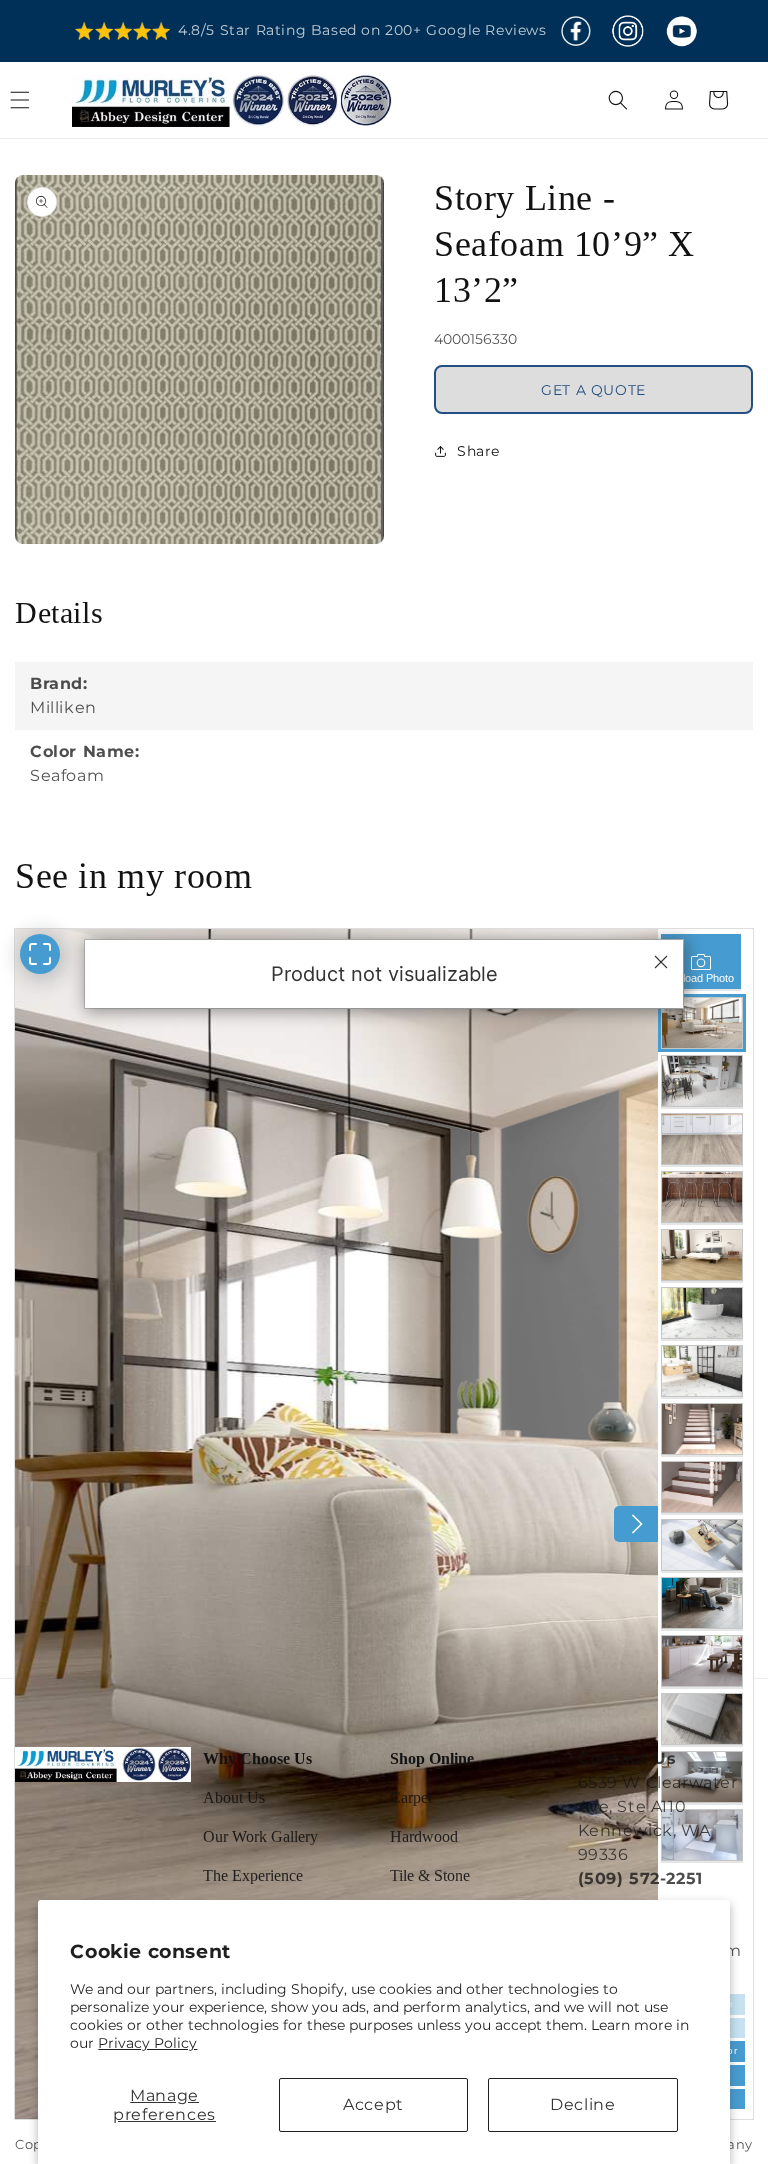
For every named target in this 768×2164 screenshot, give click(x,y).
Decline (582, 2104)
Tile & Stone (430, 1875)
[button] (42, 100)
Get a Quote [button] (593, 390)
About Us (234, 1797)
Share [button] (478, 451)
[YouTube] (681, 31)
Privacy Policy (147, 2043)
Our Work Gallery (260, 1836)
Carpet (411, 1797)
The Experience (253, 1875)
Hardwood (424, 1836)
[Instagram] (627, 31)
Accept (373, 2104)
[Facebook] (576, 31)
